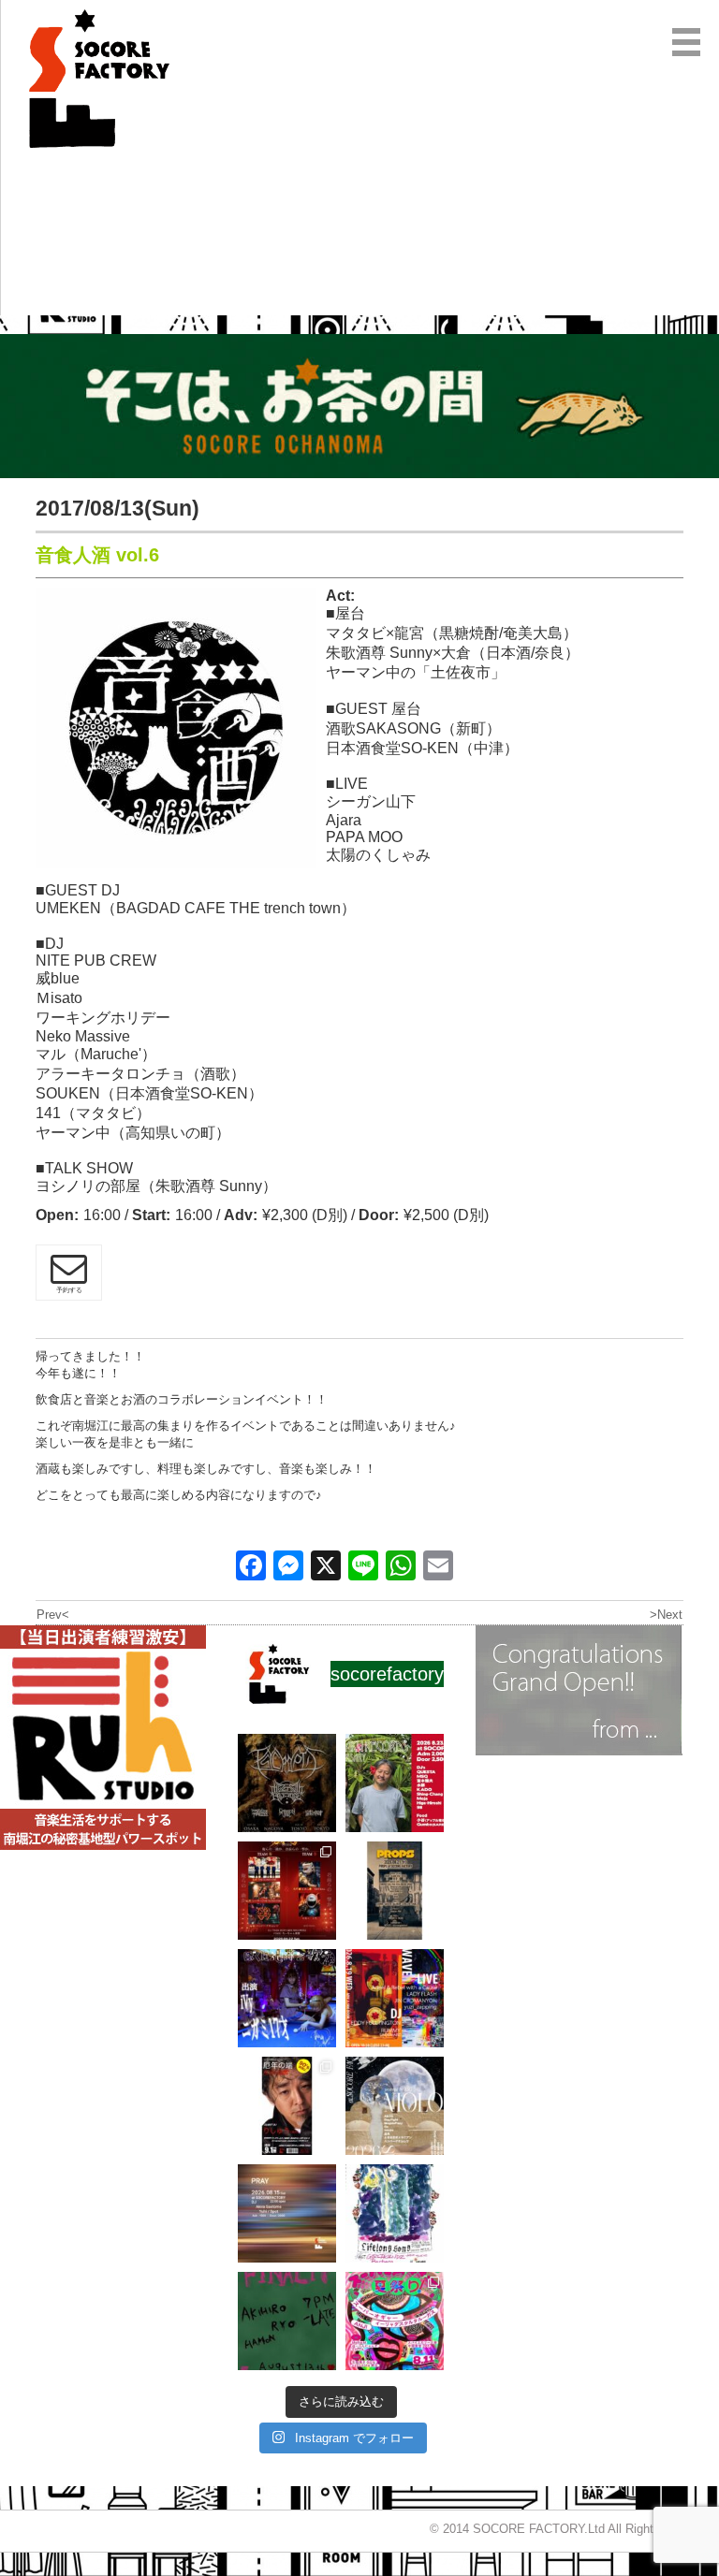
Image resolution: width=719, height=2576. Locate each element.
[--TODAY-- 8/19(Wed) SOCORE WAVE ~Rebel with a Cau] (395, 1998)
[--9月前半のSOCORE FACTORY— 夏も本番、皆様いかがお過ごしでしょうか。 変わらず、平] (287, 2106)
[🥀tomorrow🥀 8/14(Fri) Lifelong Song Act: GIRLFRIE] (395, 2213)
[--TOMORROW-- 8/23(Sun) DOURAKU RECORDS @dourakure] (395, 1783)
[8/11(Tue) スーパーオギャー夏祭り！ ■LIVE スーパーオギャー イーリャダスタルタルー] (395, 2321)
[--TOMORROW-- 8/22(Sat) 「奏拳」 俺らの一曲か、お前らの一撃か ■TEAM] (287, 1891)
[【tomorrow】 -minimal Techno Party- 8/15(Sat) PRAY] (287, 2213)
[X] (326, 1568)
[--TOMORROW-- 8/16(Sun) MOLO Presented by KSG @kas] (395, 2106)
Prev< (53, 1615)
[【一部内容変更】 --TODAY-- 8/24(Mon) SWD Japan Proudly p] (287, 1783)
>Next (666, 1615)
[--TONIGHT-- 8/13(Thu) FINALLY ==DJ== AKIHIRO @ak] (287, 2321)
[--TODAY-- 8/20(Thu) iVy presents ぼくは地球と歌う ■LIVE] (287, 1998)
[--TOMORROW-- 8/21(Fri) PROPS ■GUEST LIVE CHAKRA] (395, 1891)
